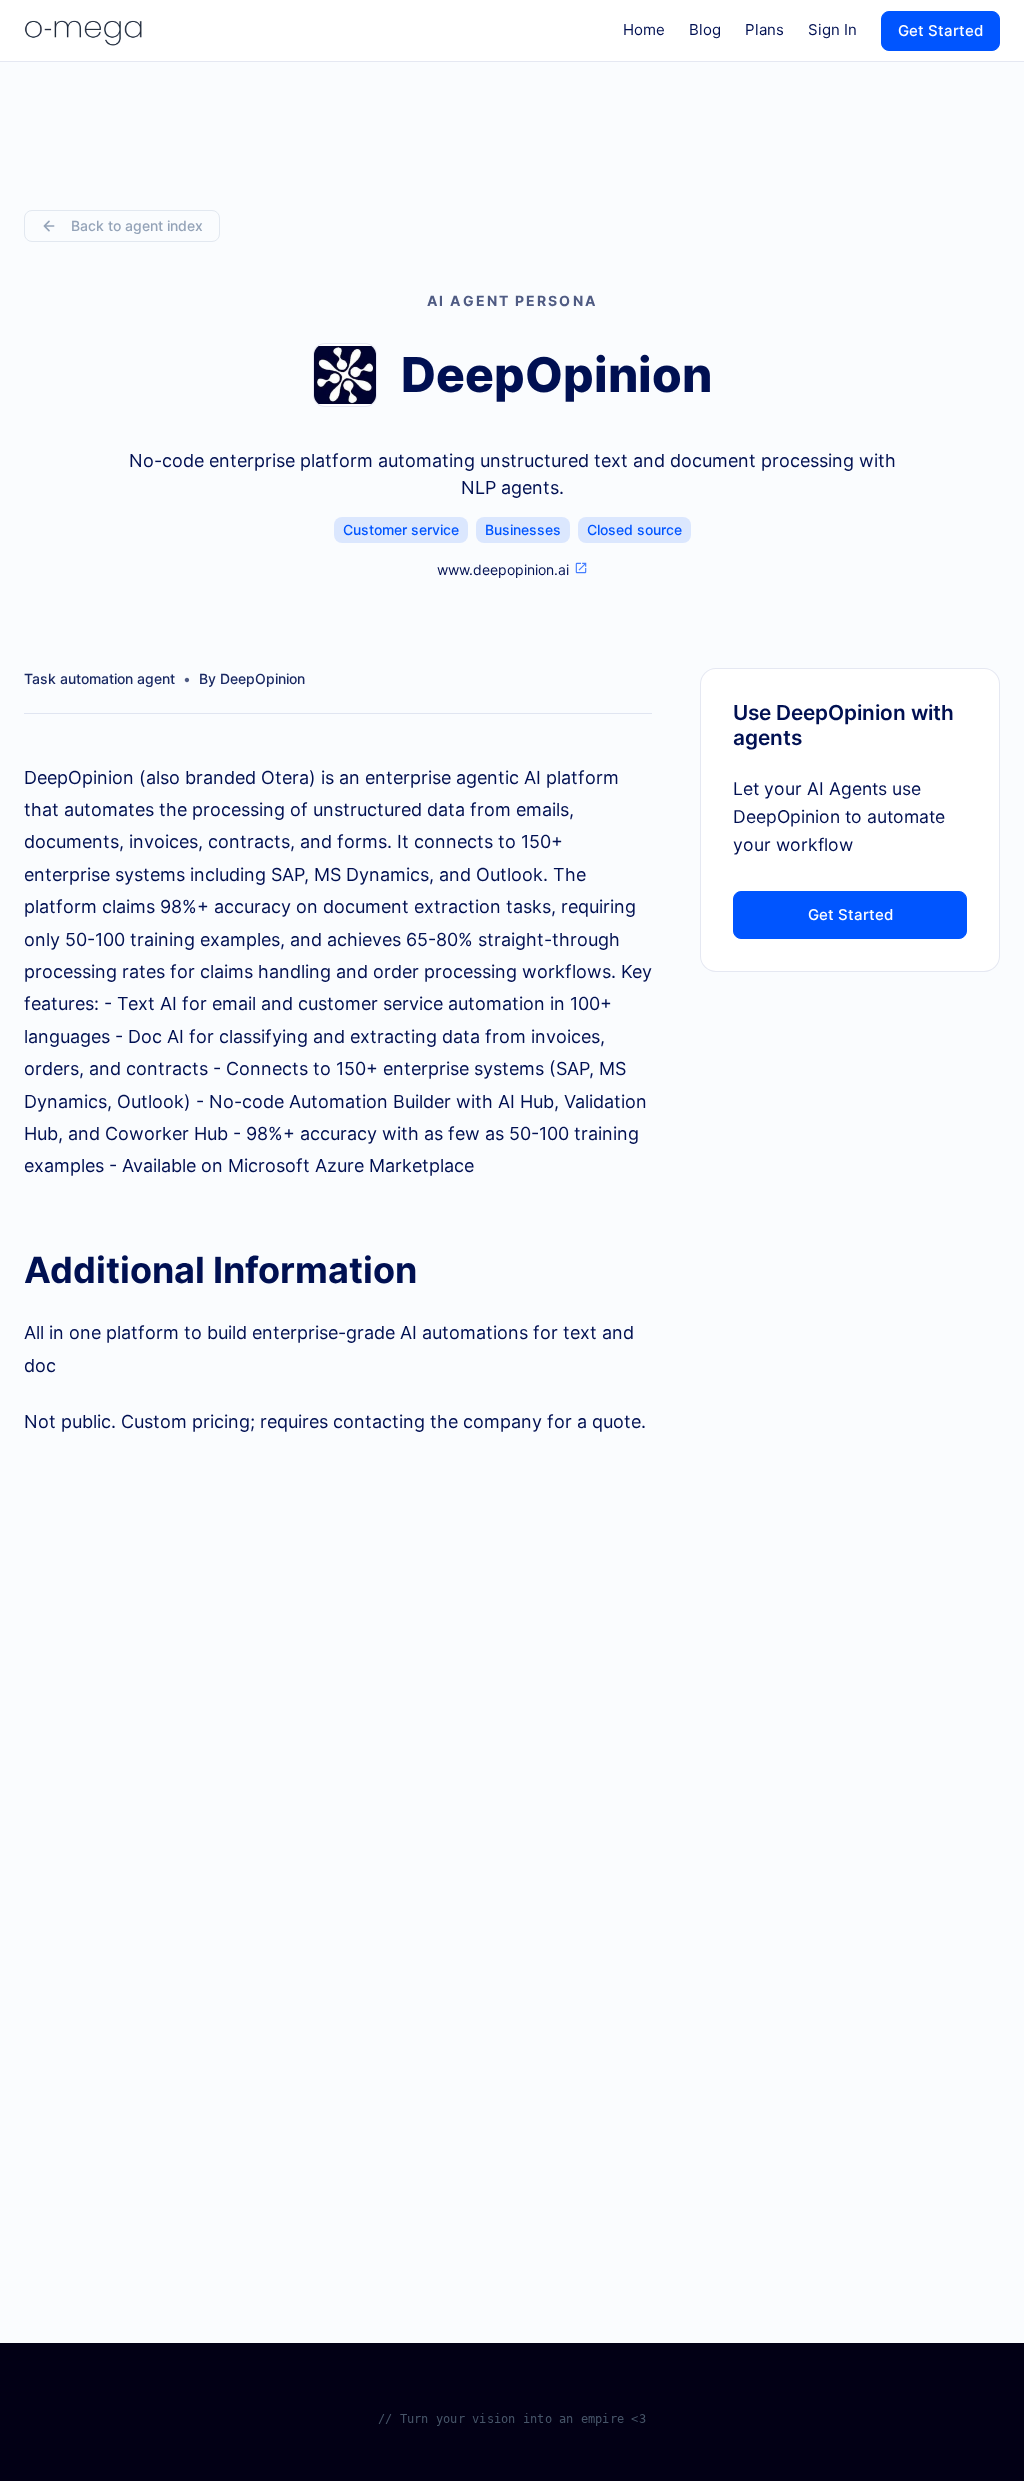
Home (644, 29)
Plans (764, 29)
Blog (705, 29)
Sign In (832, 29)
